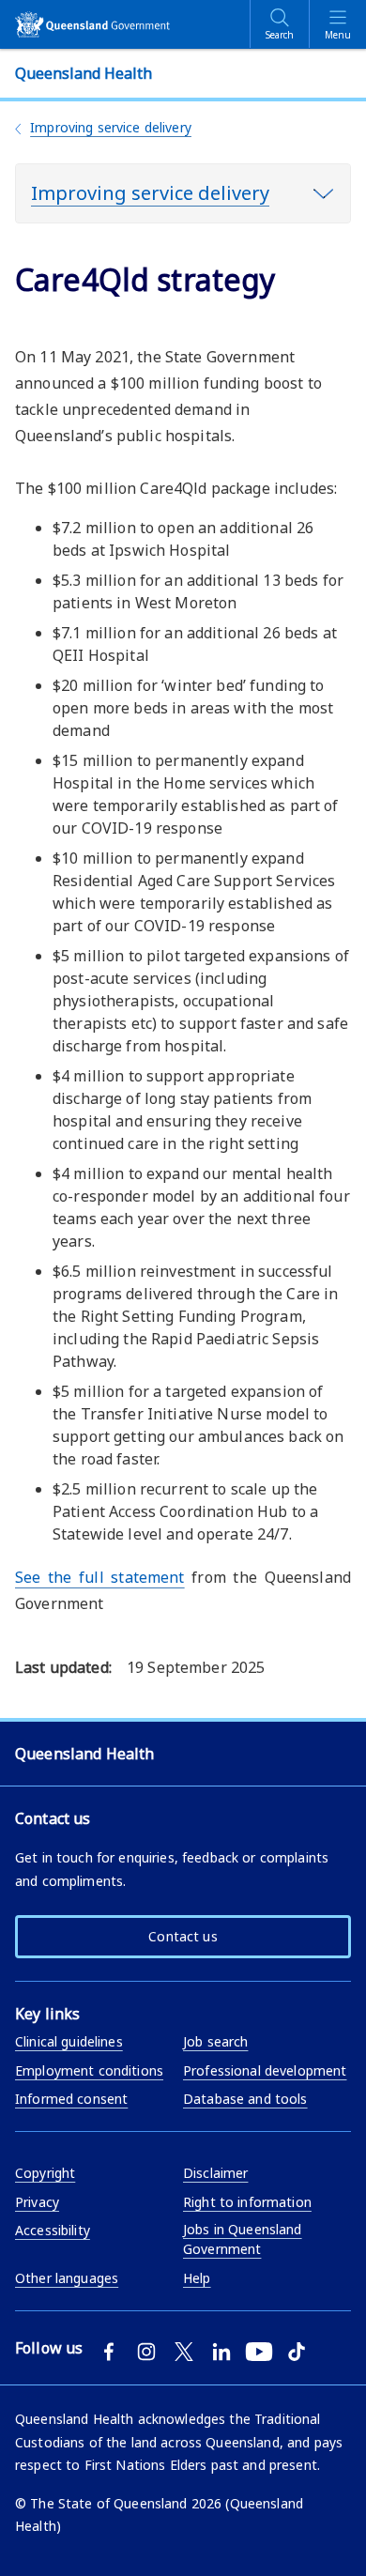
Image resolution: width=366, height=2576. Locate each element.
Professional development (265, 2070)
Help (197, 2278)
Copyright (45, 2173)
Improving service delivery (111, 127)
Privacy (37, 2202)
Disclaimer (215, 2173)
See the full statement (100, 1577)
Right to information (247, 2202)
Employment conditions (89, 2070)
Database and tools (245, 2099)
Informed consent (71, 2099)
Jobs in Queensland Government (243, 2239)
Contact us (183, 1936)
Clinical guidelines (69, 2041)
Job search (215, 2041)
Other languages (67, 2278)
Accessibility (53, 2230)
